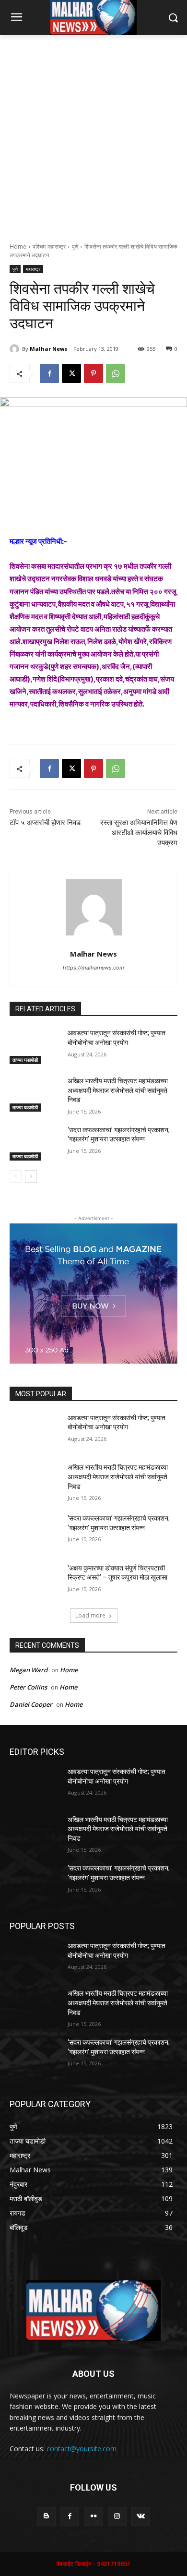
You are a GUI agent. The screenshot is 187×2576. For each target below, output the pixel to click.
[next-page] (31, 1176)
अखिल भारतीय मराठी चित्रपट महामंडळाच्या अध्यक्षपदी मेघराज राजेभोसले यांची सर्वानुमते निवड (118, 1090)
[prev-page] (16, 1176)
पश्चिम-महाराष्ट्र (49, 246)
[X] (71, 373)
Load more (90, 1615)
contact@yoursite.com (82, 2449)
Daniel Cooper (31, 1704)
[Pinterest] (93, 373)
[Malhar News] (16, 349)
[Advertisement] (93, 133)
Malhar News (48, 349)
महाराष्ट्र (33, 269)
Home (18, 246)
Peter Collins (28, 1687)
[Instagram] (117, 2516)
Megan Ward (29, 1670)
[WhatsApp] (116, 373)
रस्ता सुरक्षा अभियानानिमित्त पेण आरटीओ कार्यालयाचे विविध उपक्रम (139, 833)
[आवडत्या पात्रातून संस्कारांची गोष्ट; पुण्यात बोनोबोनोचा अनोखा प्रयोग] (35, 1046)
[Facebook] (49, 373)
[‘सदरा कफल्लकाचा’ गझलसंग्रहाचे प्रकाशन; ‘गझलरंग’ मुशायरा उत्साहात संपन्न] (35, 1143)
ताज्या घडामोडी (25, 1060)
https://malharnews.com (93, 968)
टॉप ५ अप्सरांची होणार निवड (45, 823)
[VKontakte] (141, 2516)
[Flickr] (93, 2516)
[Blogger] (46, 2516)
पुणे (75, 246)
